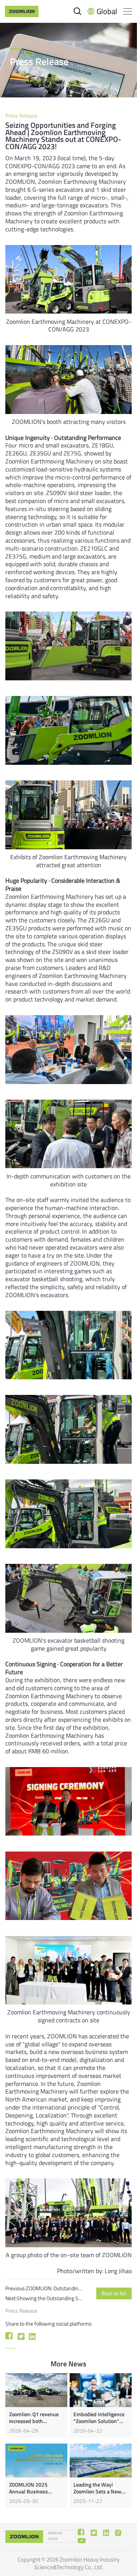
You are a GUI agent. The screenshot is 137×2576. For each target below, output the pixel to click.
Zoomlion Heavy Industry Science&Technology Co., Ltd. (77, 2563)
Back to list (114, 2293)
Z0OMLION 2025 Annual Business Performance (29, 2492)
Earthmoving (80, 181)
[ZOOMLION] (22, 11)
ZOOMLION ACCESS (55, 2536)
